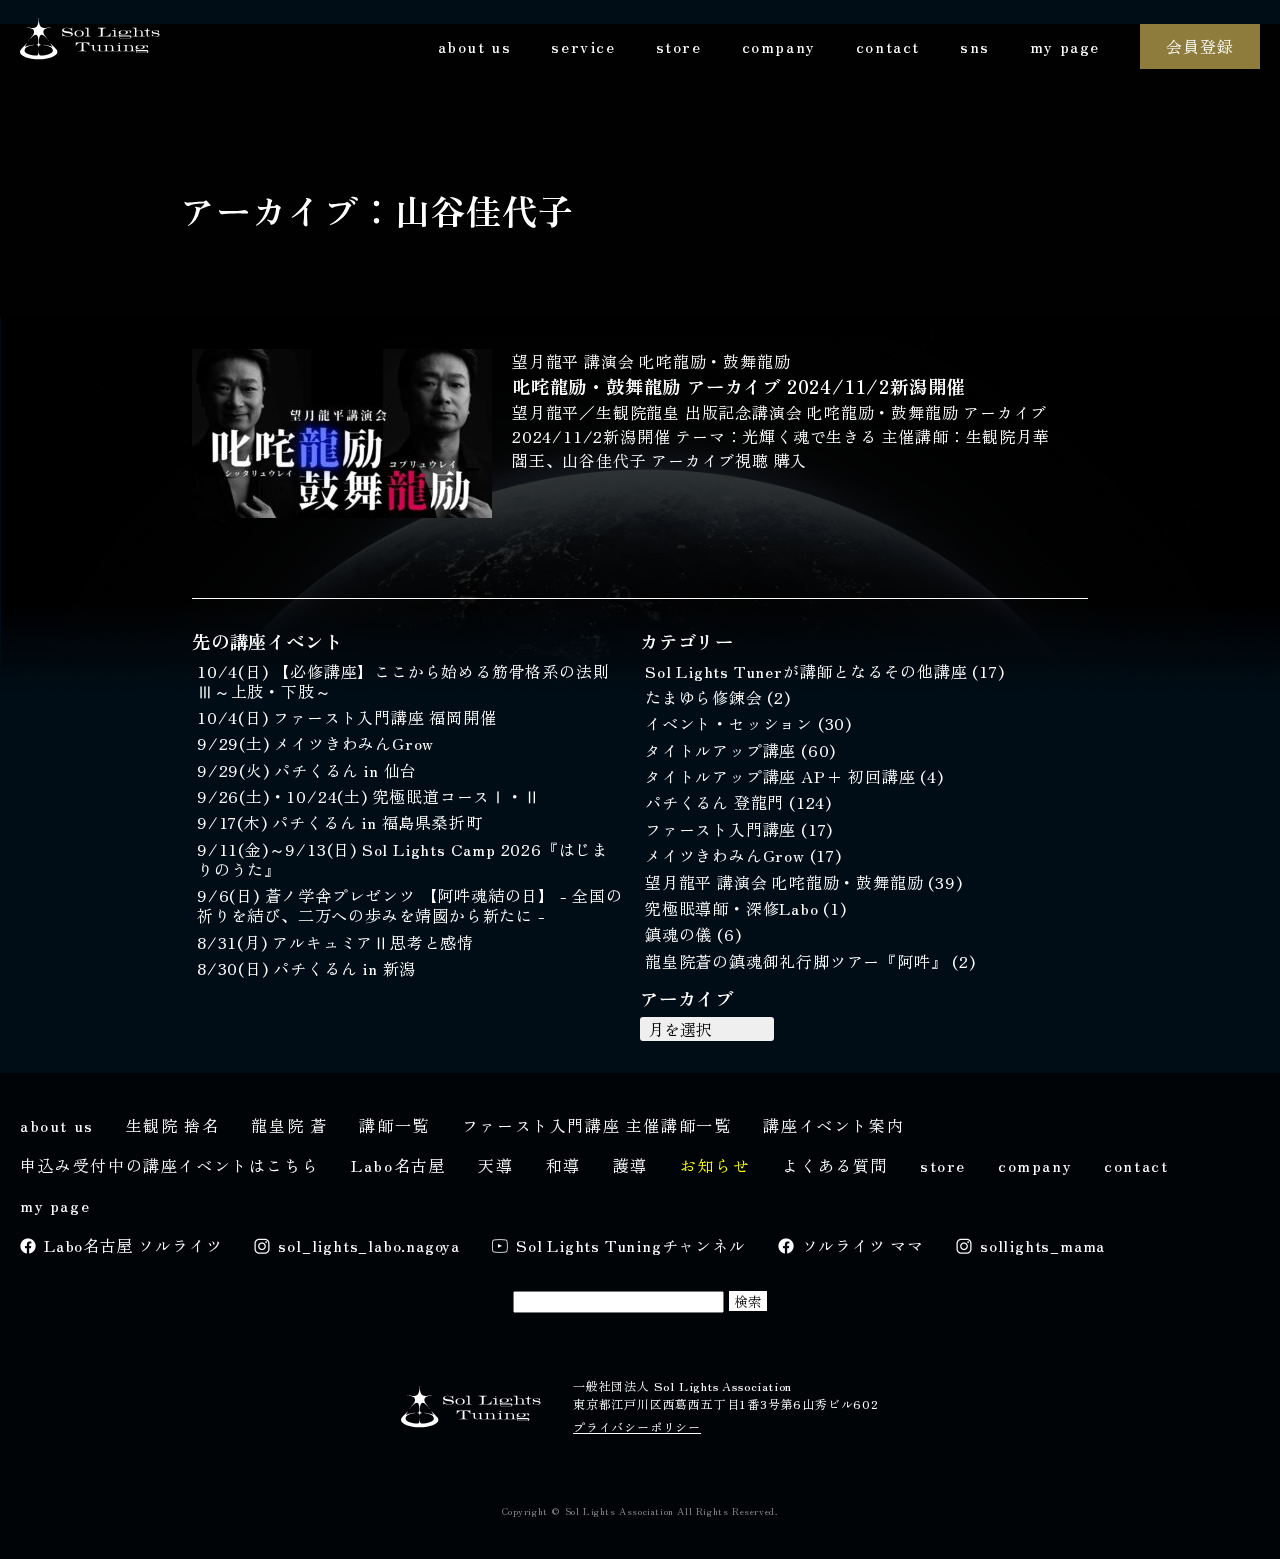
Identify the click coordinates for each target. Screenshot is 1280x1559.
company (779, 46)
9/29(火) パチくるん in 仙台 (307, 770)
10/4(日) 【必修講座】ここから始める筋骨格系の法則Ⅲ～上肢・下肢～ (403, 681)
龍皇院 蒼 (289, 1125)
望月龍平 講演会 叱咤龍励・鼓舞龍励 (651, 361)
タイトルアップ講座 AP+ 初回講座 (782, 776)
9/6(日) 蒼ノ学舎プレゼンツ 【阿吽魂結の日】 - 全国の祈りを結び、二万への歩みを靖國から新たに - (410, 905)
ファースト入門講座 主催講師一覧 (597, 1125)
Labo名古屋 (398, 1165)
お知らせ (715, 1165)
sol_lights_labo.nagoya (369, 1245)
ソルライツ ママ (863, 1245)
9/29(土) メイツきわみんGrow (315, 743)
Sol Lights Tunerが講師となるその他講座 (808, 671)
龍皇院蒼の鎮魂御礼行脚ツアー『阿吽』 (798, 961)
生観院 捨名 (173, 1125)
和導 (563, 1165)
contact (888, 46)
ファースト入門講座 (723, 829)
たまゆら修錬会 (706, 697)
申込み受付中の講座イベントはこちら (169, 1165)
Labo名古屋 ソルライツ (133, 1245)
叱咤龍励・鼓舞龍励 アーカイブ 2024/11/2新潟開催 (738, 386)
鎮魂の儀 (681, 934)
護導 (630, 1165)
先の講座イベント (267, 641)
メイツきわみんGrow (727, 855)
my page (1065, 46)
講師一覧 (394, 1125)
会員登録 (1199, 46)
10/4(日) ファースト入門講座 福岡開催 (347, 717)
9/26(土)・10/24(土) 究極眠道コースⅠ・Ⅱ (369, 796)
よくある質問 (835, 1165)
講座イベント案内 (833, 1125)
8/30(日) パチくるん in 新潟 (306, 968)
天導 (495, 1165)
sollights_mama (1042, 1245)
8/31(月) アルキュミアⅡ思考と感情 (335, 942)
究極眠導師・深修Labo (734, 908)
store (679, 46)
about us (475, 46)
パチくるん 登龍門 (717, 802)
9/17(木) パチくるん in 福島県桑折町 (339, 822)
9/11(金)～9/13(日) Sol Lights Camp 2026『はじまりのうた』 (403, 859)
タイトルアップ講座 (723, 750)
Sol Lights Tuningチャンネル (631, 1245)
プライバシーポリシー (637, 1426)
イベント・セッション (731, 723)
